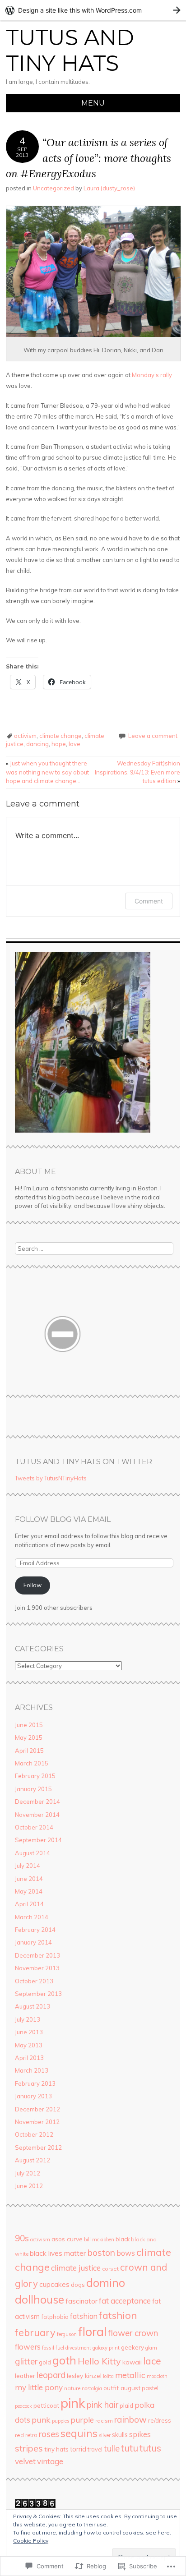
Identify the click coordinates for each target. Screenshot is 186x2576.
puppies (60, 2421)
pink (73, 2403)
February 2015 (35, 1776)
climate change (60, 736)
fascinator (81, 2301)
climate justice (76, 2268)
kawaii (132, 2362)
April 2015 (29, 1751)
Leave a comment (153, 736)
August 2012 (33, 2160)
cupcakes (54, 2284)
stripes (29, 2448)
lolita (108, 2376)
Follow (33, 1585)
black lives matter (58, 2253)
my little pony (39, 2387)
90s (22, 2238)
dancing (37, 744)
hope (59, 744)
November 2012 (37, 2122)
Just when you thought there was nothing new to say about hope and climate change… (47, 772)
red (19, 2435)
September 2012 (38, 2147)
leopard (51, 2375)
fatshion (84, 2316)
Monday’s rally (152, 375)
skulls (120, 2435)
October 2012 (34, 2134)
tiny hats (56, 2449)
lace (152, 2361)
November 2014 (37, 1815)
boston (101, 2252)
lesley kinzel (84, 2376)
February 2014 (35, 1930)
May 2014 (29, 1891)
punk (41, 2419)
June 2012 (29, 2186)
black (123, 2239)
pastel (150, 2388)
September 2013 (38, 1994)
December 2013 (37, 1955)
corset (110, 2269)
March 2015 (32, 1763)
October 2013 (34, 1981)
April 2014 (29, 1904)
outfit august (122, 2388)
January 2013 (33, 2096)
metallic (130, 2375)
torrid (78, 2449)
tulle (112, 2449)
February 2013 (35, 2083)
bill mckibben (99, 2240)
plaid (126, 2405)
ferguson (67, 2334)
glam (151, 2348)
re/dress (160, 2420)
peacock (23, 2406)
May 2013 (29, 2045)
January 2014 (33, 1942)
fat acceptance (125, 2301)
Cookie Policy (31, 2541)
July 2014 (28, 1866)
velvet (25, 2461)
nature (72, 2388)
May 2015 (29, 1737)
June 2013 (29, 2032)
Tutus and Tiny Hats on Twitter (84, 1462)
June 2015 (29, 1725)
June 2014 (29, 1879)
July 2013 (28, 2019)
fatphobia (55, 2317)
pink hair (102, 2405)
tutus (150, 2448)
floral (92, 2332)
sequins (79, 2433)
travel (95, 2449)
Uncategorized (53, 188)
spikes (140, 2434)
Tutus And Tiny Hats (70, 51)
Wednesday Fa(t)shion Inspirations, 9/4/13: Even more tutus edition (137, 772)
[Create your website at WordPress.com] (93, 10)
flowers (28, 2347)
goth (64, 2360)
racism (104, 2421)
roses (49, 2434)
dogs (78, 2285)
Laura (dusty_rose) (109, 188)
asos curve (67, 2239)
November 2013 (37, 1968)
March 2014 (32, 1917)
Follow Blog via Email (63, 1519)
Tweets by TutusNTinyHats (51, 1478)
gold (45, 2362)
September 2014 (38, 1840)
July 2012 (28, 2173)
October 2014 (34, 1827)
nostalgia (92, 2388)
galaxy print (106, 2348)
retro (31, 2435)
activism (25, 736)
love (74, 744)
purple (82, 2420)
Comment (149, 901)
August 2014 (33, 1853)
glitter (26, 2361)
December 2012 (37, 2109)
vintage (50, 2461)
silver (105, 2435)
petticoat (46, 2405)
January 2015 (33, 1789)
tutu (130, 2448)
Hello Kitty (99, 2361)
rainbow (130, 2419)
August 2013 (33, 2006)
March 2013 (32, 2070)
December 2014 (37, 1802)
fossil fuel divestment (67, 2348)
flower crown (133, 2333)
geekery (133, 2347)
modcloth (157, 2376)
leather (25, 2376)
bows (126, 2253)
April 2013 (29, 2058)
